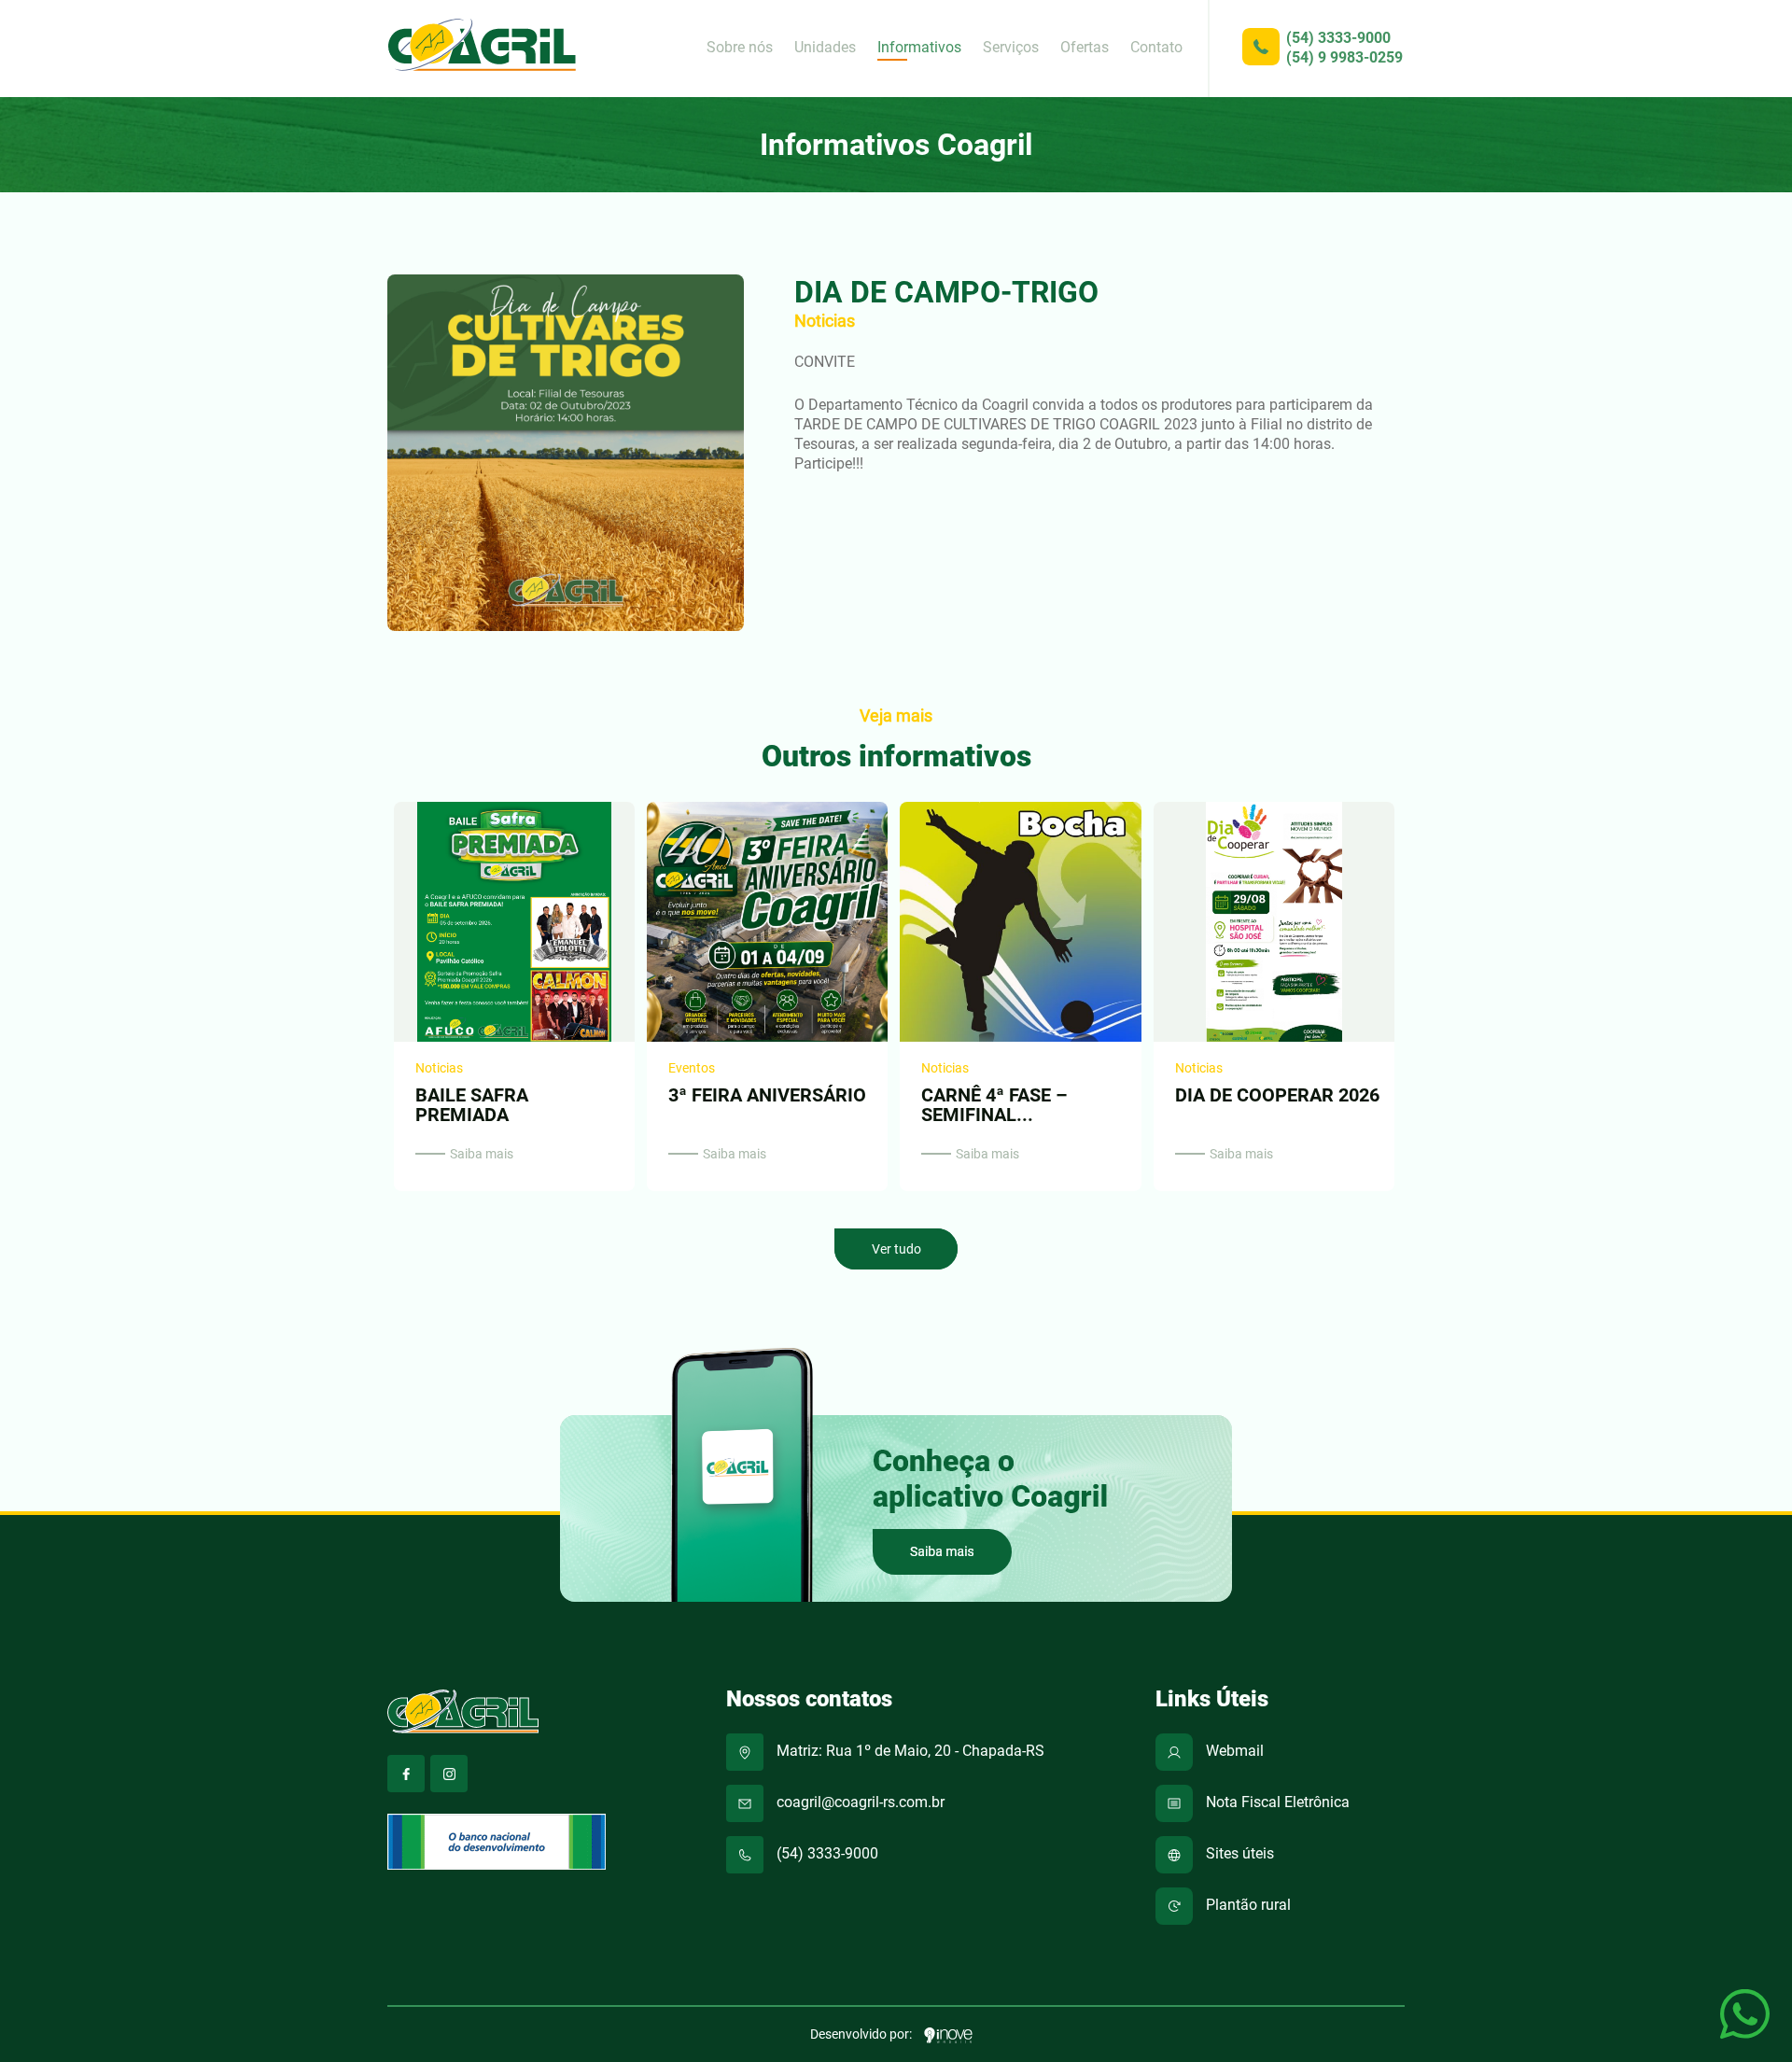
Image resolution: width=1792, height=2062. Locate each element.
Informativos (919, 47)
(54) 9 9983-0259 (1344, 57)
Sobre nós (740, 47)
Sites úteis (1238, 1853)
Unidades (825, 47)
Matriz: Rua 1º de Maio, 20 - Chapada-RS (909, 1751)
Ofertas (1085, 47)
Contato (1156, 47)
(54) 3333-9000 (1338, 38)
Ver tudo (896, 1249)
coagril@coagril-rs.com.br (859, 1802)
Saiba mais (482, 1154)
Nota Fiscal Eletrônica (1276, 1802)
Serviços (1011, 47)
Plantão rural (1246, 1905)
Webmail (1233, 1751)
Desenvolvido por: (862, 2034)
